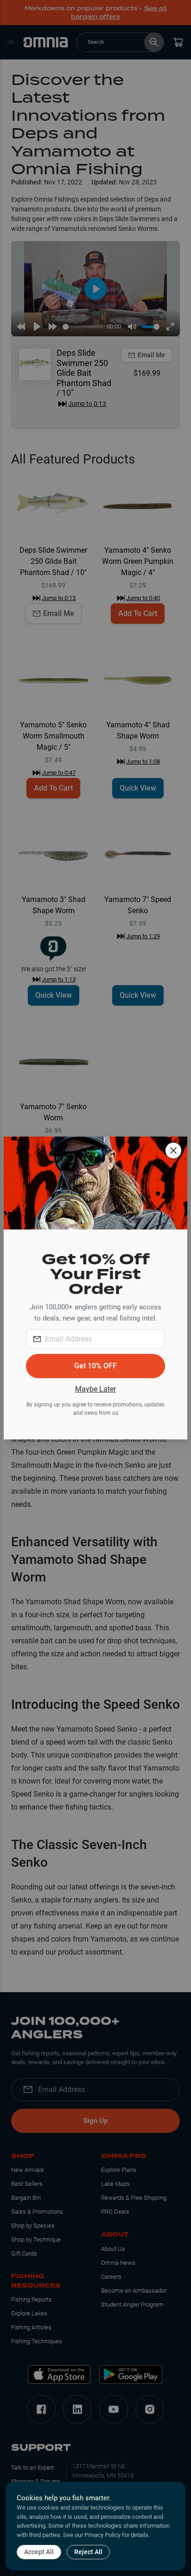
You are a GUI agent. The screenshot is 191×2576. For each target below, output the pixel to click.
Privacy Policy (102, 2535)
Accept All (39, 2552)
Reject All (88, 2552)
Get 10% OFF (95, 1366)
